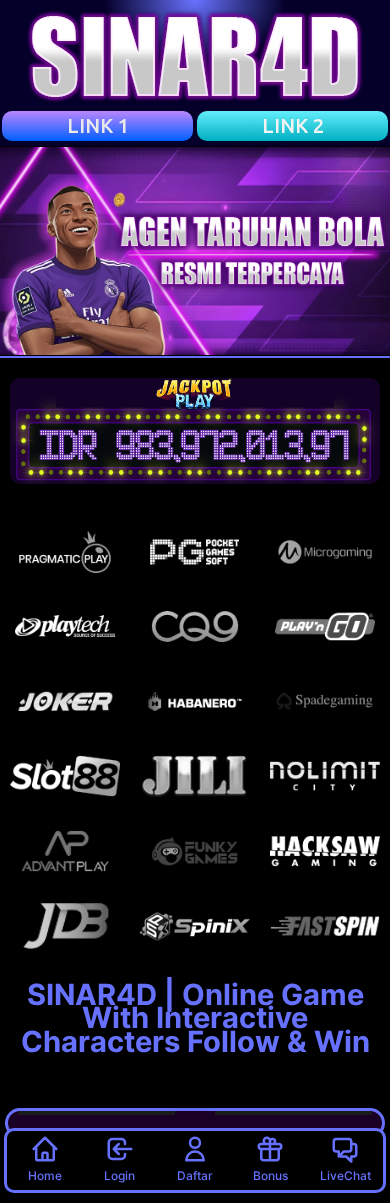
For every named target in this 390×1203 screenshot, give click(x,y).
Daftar (195, 1175)
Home (45, 1175)
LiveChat (345, 1175)
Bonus (270, 1175)
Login (119, 1175)
